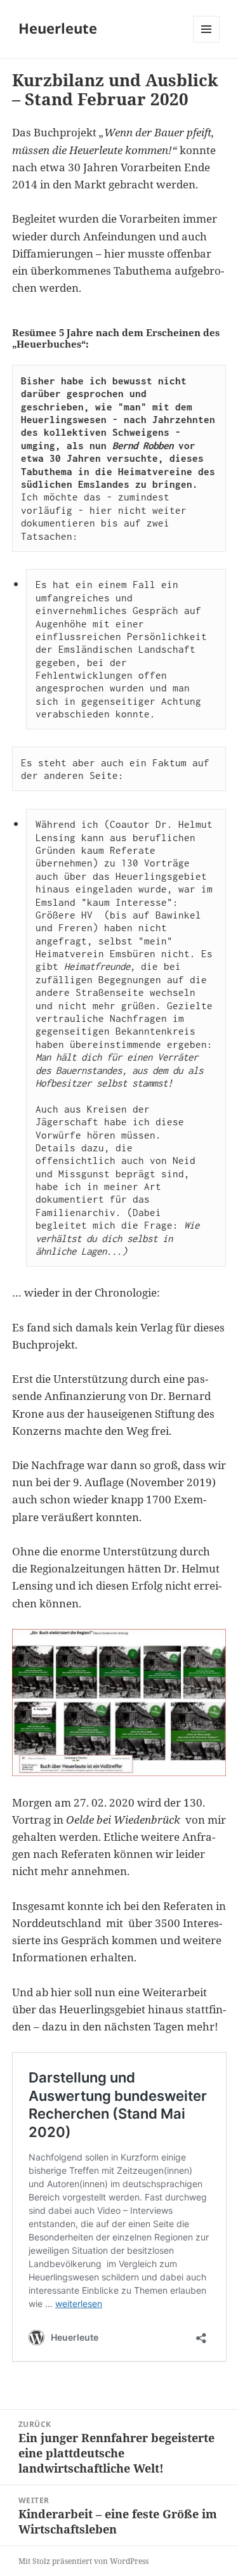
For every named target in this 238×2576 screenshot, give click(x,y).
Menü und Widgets (207, 42)
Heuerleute (58, 28)
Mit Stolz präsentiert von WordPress (83, 2561)
